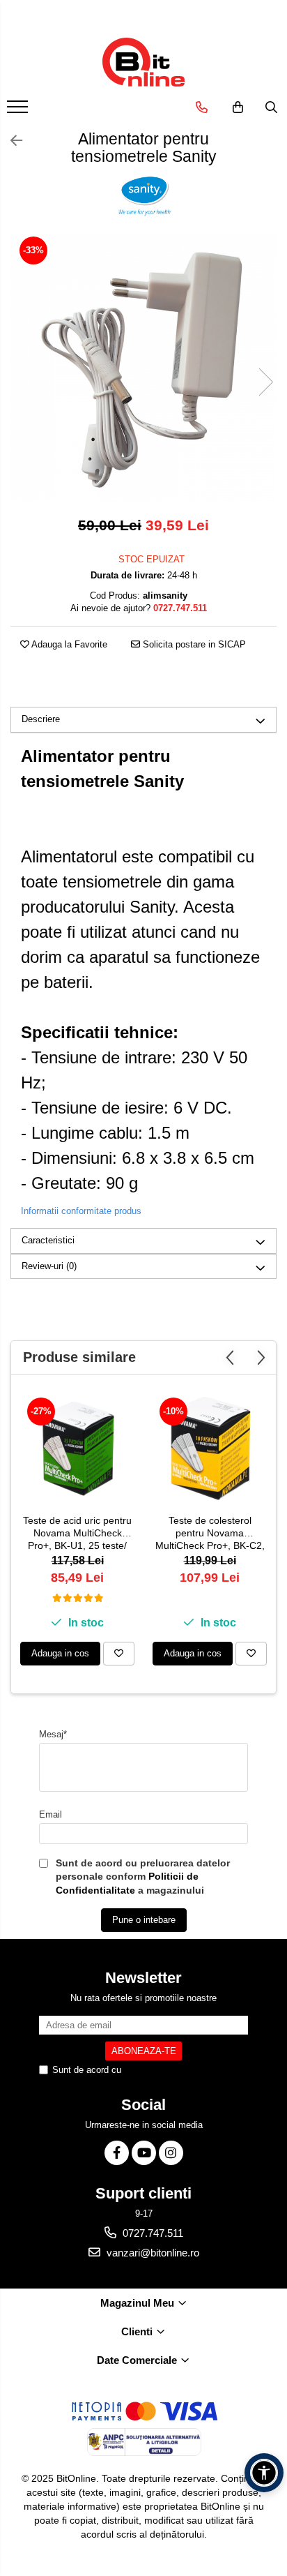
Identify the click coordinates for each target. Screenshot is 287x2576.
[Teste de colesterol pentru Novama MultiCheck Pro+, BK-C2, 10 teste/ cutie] (210, 1448)
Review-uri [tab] (49, 1266)
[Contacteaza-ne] (202, 107)
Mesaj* (53, 1734)
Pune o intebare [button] (144, 1920)
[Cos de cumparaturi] (238, 107)
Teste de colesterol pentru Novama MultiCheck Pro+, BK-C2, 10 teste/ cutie (210, 1534)
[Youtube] (144, 2153)
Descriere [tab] (41, 719)
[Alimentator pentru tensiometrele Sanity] (143, 368)
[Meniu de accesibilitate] (264, 2473)
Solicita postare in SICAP (193, 644)
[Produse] (19, 111)
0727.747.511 (152, 2233)
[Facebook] (117, 2153)
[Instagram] (171, 2153)
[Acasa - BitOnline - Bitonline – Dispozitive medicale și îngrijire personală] (143, 62)
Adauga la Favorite (68, 644)
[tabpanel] (143, 368)
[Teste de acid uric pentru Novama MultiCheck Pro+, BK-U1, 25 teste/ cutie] (77, 1448)
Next (265, 382)
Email (51, 1814)
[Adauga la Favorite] (119, 1654)
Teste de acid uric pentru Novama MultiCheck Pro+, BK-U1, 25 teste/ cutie (77, 1534)
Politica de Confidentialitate (179, 2070)
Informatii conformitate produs (81, 1211)
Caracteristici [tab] (48, 1240)
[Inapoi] (10, 141)
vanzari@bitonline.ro (152, 2253)
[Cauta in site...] (271, 107)
